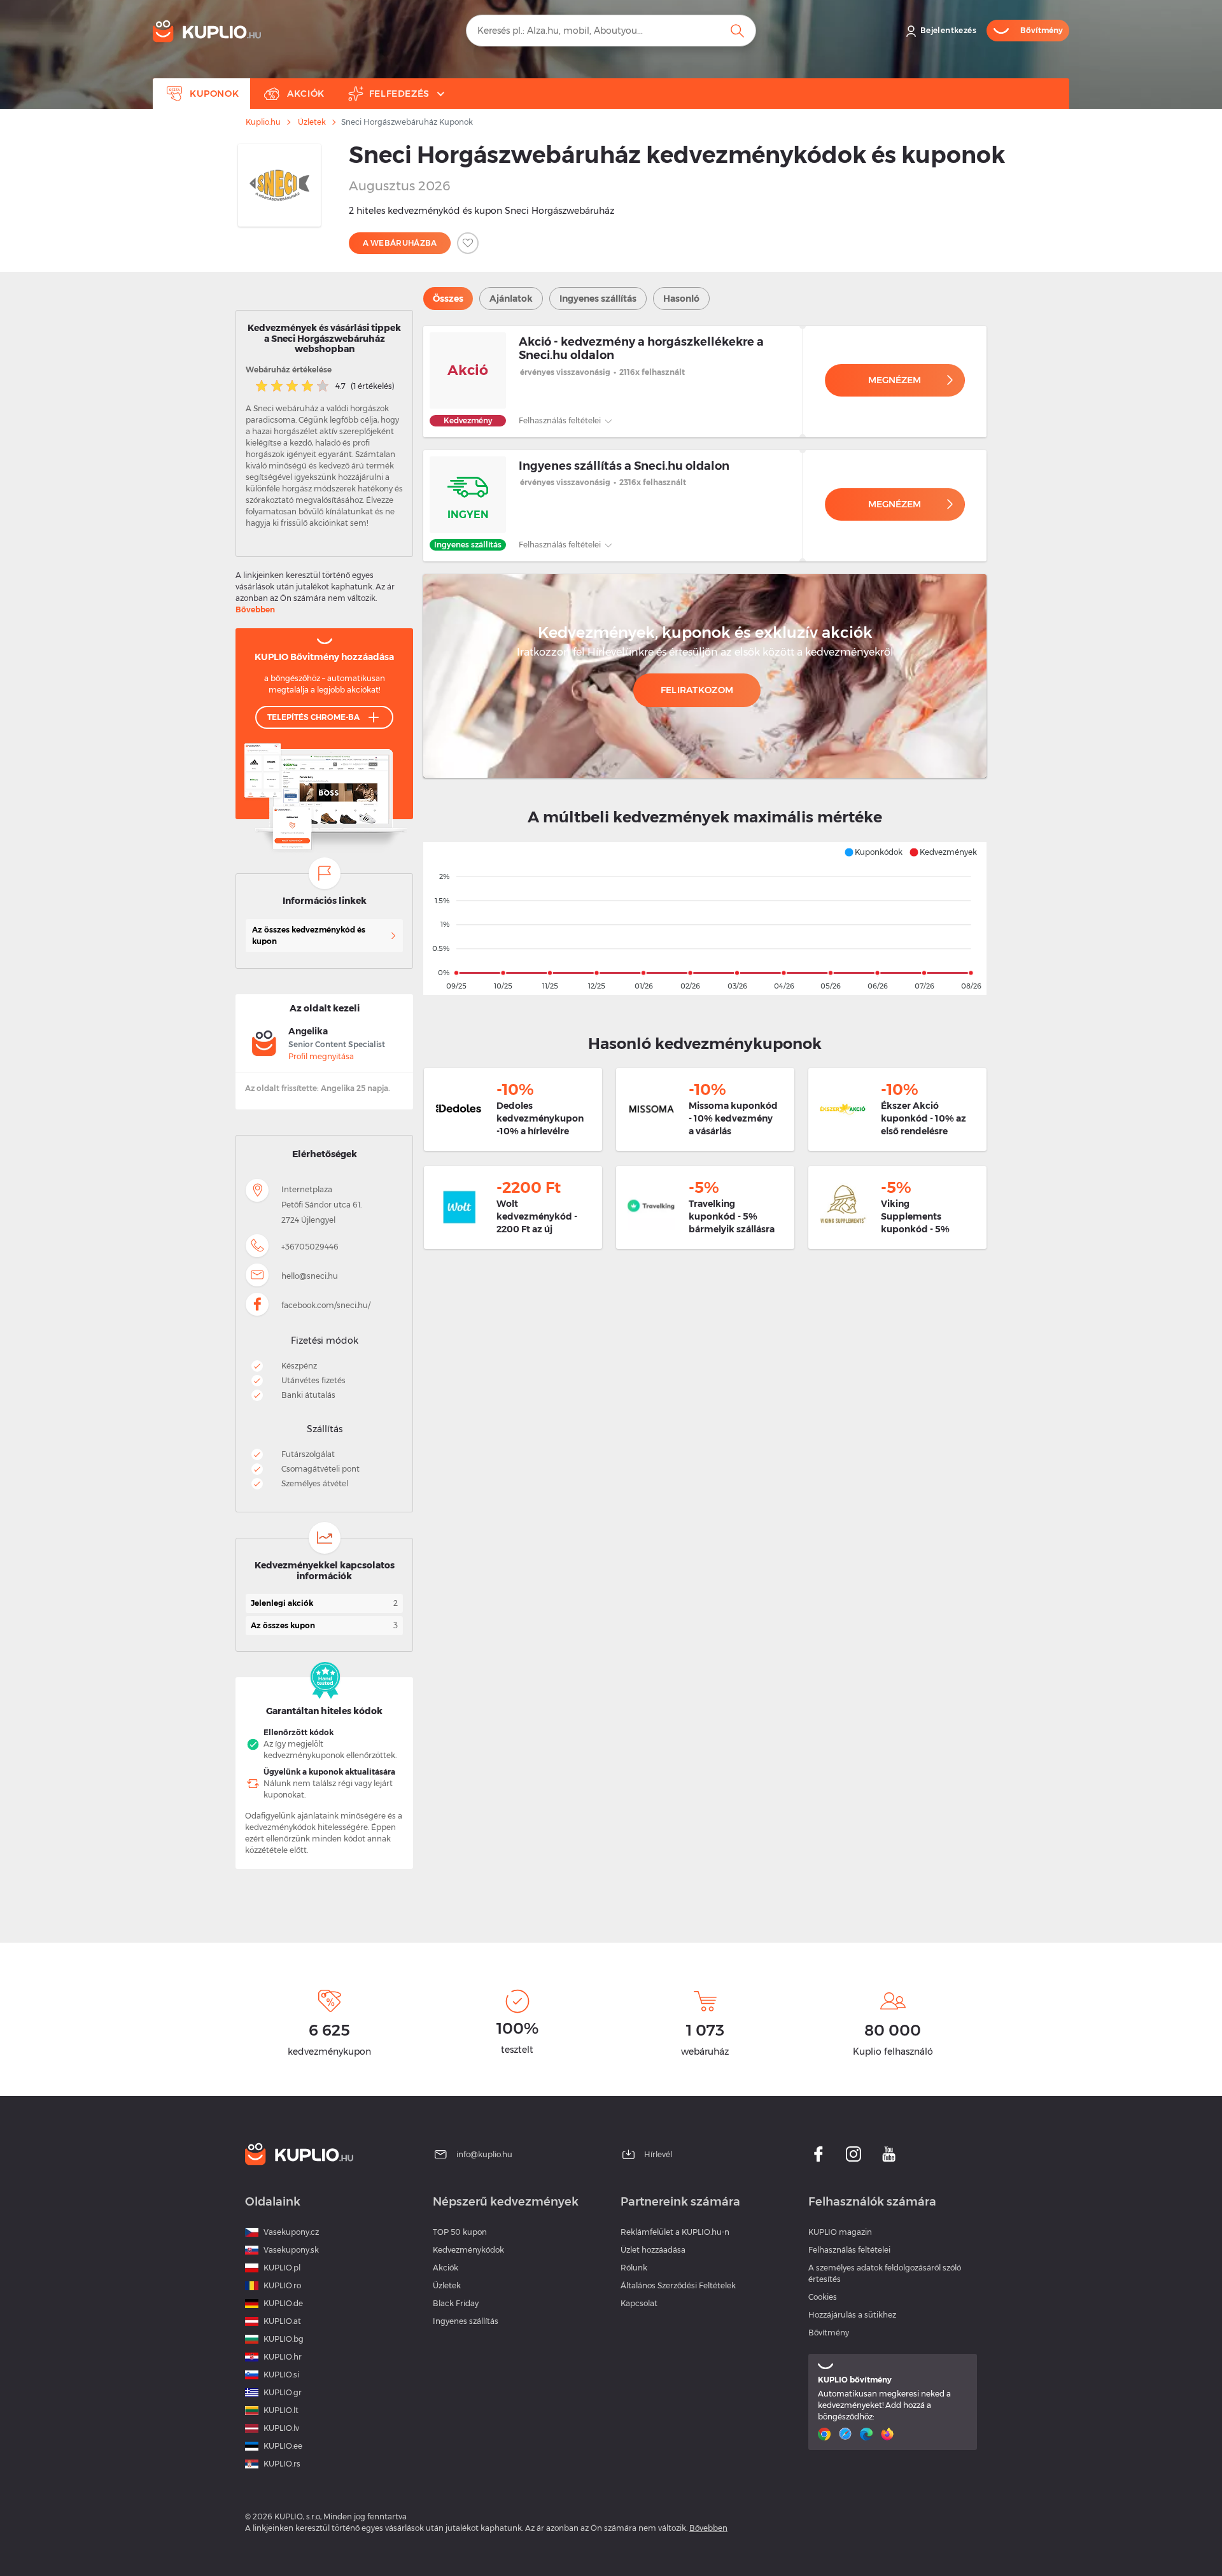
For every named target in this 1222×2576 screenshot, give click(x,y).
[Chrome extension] (826, 2434)
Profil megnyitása (321, 1056)
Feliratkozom (697, 690)
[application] (705, 918)
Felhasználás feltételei (561, 420)
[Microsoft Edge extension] (868, 2434)
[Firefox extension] (889, 2434)
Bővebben (255, 609)
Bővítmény (829, 2333)
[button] (873, 852)
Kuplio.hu (263, 122)
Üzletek (312, 122)
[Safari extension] (847, 2434)
